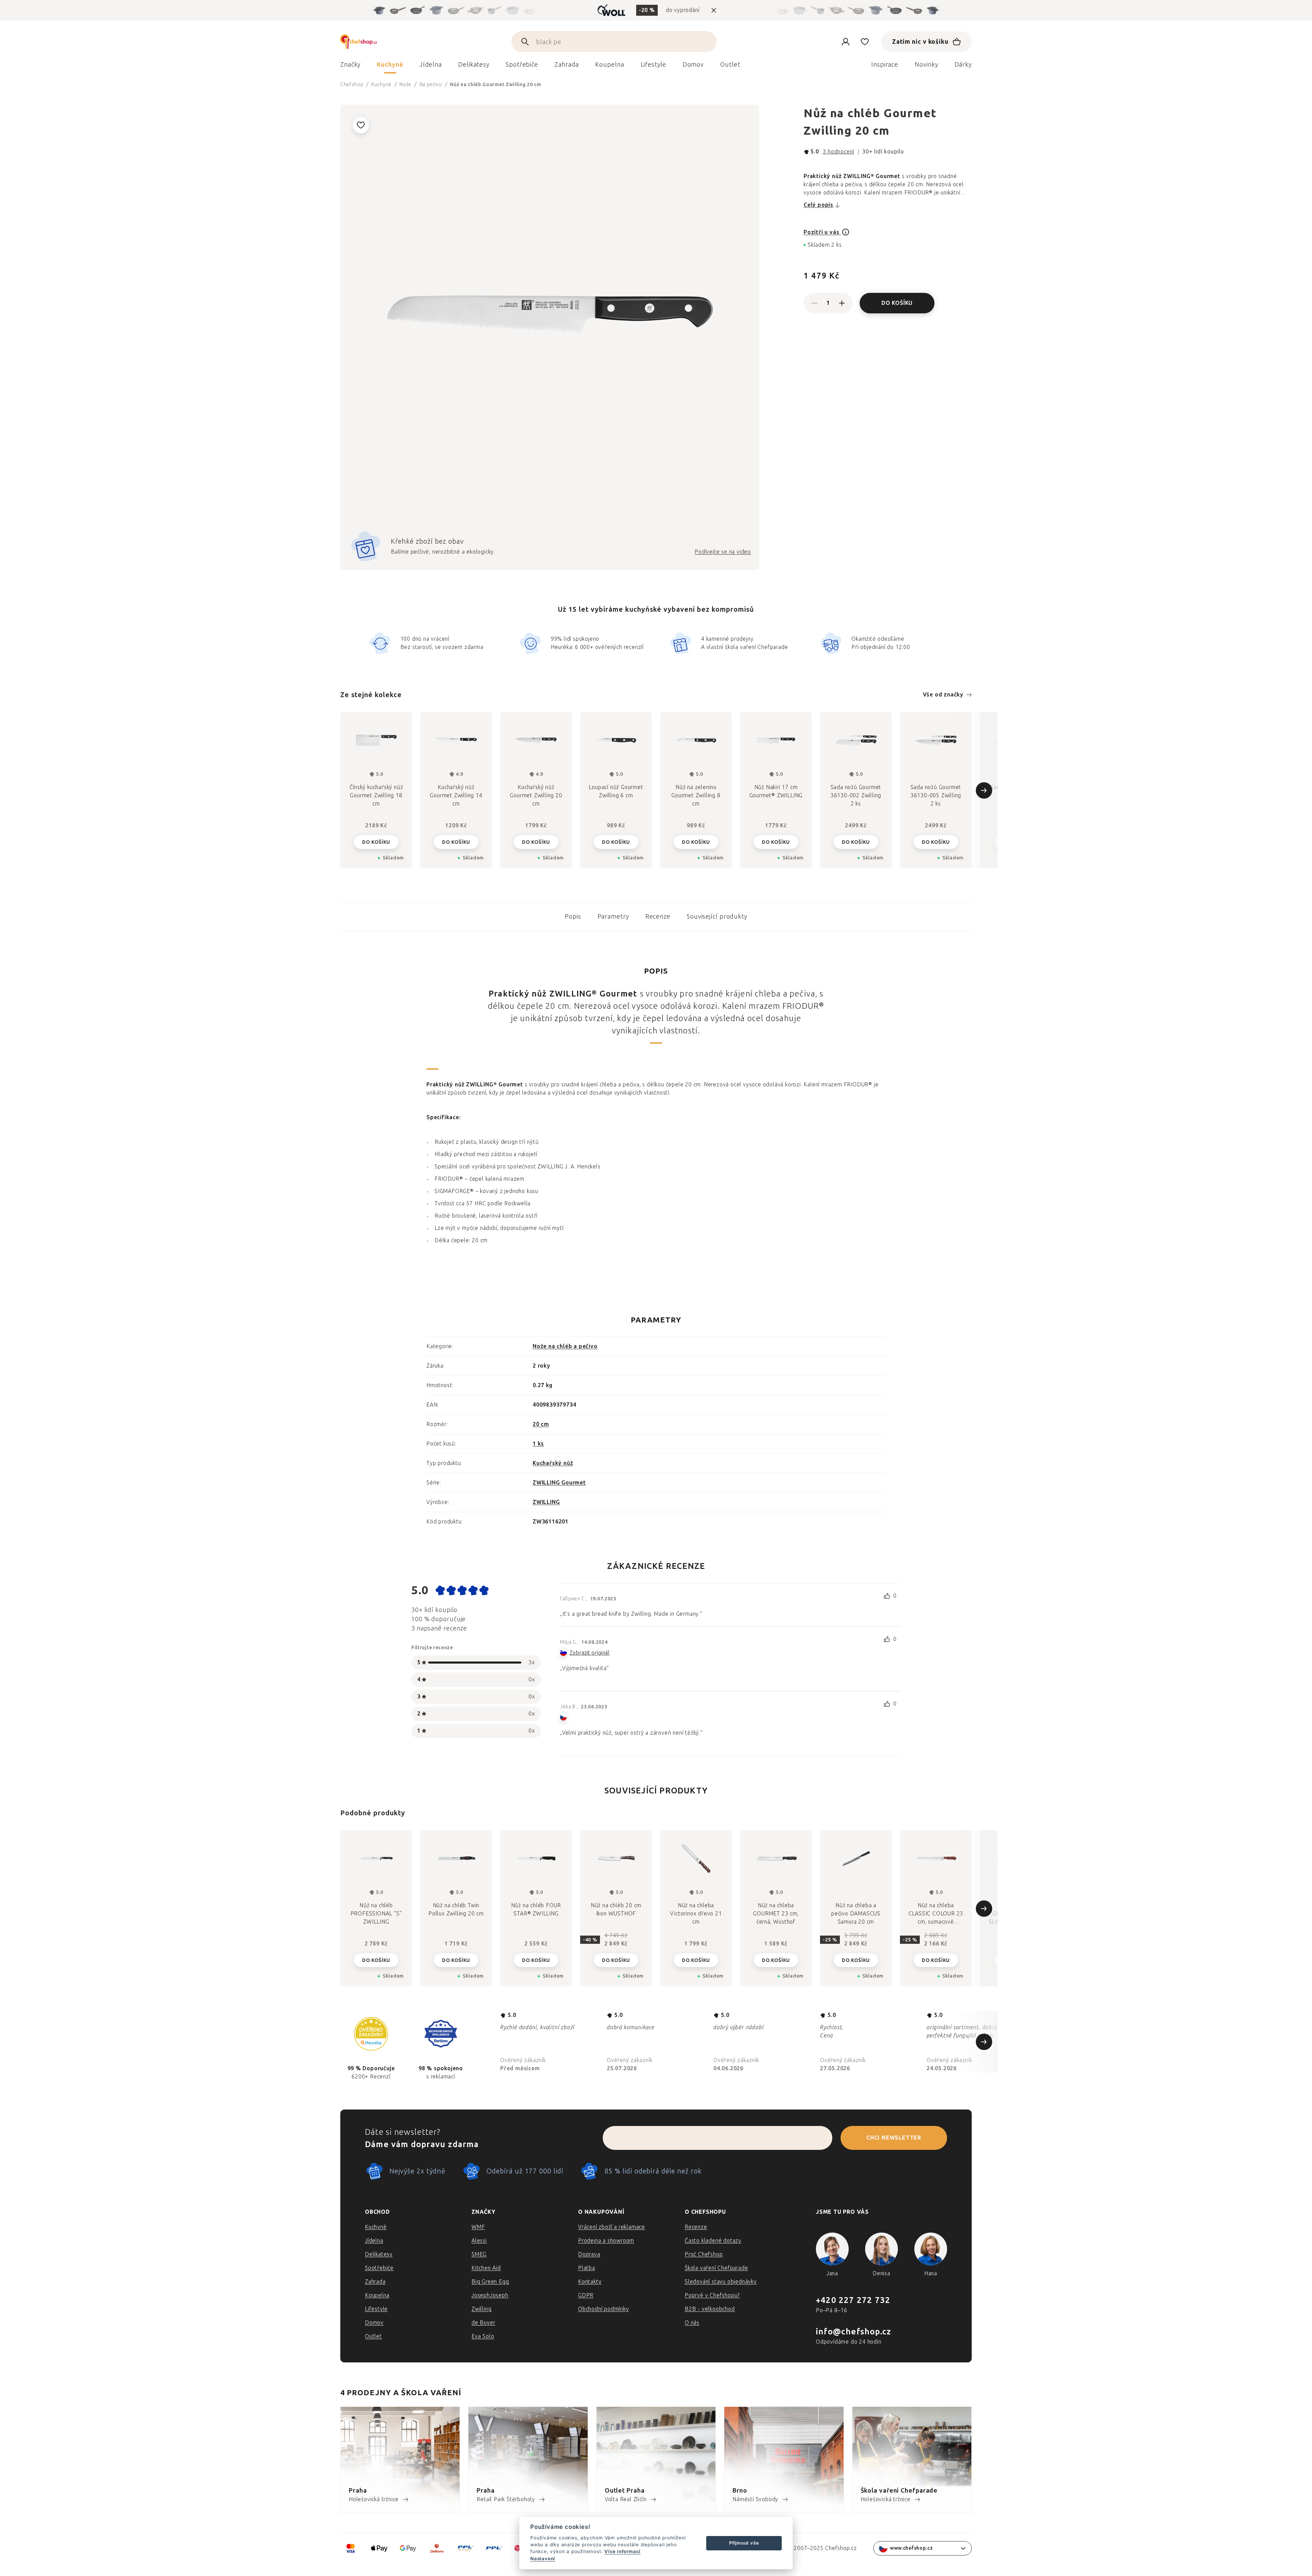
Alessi (479, 2241)
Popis (573, 917)
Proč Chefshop (704, 2254)
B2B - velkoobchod (710, 2309)
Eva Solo (483, 2336)
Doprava (589, 2254)
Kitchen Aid (486, 2268)
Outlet (373, 2336)
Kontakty (590, 2282)
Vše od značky (943, 695)
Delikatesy (379, 2254)
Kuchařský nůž (553, 1463)
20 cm (541, 1424)
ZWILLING (546, 1502)
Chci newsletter (894, 2138)
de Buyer (483, 2323)
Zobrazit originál (590, 1653)
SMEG (479, 2254)
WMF (478, 2227)
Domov (374, 2323)
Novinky (926, 65)
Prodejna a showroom (606, 2241)
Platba (587, 2268)
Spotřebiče (379, 2268)
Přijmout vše (744, 2543)
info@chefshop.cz (853, 2331)
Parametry (613, 917)
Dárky (963, 65)
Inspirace (885, 65)
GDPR (586, 2295)
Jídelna (374, 2241)
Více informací (623, 2551)
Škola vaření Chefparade (716, 2268)
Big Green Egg (490, 2282)
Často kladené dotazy (713, 2241)
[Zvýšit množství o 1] (842, 303)
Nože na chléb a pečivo (565, 1346)
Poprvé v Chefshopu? (712, 2295)
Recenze (658, 917)
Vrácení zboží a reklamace (612, 2227)
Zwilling (481, 2309)
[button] (376, 1960)
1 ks (538, 1444)
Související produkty (717, 917)
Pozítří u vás (822, 232)
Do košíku (897, 303)
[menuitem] (350, 66)
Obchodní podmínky (604, 2309)
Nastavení (543, 2559)
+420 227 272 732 (853, 2300)
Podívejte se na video (723, 552)
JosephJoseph (490, 2295)
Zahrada (375, 2282)
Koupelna (377, 2295)
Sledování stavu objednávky (721, 2282)
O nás (692, 2323)
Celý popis (818, 205)
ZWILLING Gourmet (559, 1483)
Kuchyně (376, 2227)
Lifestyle (376, 2309)
